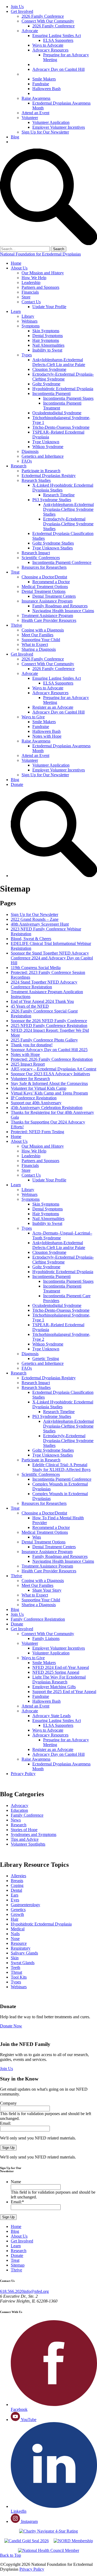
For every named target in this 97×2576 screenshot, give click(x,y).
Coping (17, 1885)
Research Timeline (59, 495)
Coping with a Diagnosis (43, 630)
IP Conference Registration (34, 1098)
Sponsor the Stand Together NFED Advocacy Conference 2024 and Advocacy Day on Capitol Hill (52, 958)
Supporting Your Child (41, 640)
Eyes (15, 1900)
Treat (15, 572)
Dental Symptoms (48, 336)
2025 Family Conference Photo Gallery (44, 1040)
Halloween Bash (46, 89)
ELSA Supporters (58, 40)
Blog (15, 137)
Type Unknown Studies (53, 548)
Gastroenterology (25, 1905)
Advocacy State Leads (51, 1716)
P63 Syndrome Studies (52, 500)
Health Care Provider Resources (49, 620)
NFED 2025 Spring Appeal (56, 1672)
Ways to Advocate (48, 45)
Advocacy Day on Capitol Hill (58, 69)
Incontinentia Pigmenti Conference (62, 562)
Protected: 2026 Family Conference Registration (52, 1059)
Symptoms (31, 326)
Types (27, 355)
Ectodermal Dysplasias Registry (49, 476)
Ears (15, 1895)
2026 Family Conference (43, 16)
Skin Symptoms (46, 331)
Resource (19, 1943)
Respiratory (21, 1948)
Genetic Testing (46, 1359)
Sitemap (18, 2265)
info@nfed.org (36, 2291)
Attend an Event (35, 113)
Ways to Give (34, 74)
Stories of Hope (24, 1830)
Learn (16, 311)
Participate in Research (41, 471)
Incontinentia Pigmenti (51, 393)
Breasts (17, 1881)
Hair (15, 1919)
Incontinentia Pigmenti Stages (68, 398)
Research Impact (36, 553)
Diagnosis (30, 451)
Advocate (30, 31)
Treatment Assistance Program (47, 616)
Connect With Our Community (48, 21)
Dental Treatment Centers (54, 596)
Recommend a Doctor (51, 582)
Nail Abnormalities (48, 345)
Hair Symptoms (46, 340)
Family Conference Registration (38, 1619)
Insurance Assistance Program (47, 601)
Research (19, 466)
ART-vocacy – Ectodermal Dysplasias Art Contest (53, 1069)
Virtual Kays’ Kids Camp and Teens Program (49, 1093)
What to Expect (35, 644)
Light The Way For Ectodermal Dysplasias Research (59, 1679)
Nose (15, 1939)
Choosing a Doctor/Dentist (44, 577)
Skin (15, 1958)
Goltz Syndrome (46, 384)
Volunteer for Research (30, 1079)
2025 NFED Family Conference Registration (49, 1025)
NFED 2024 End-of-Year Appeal (61, 1667)
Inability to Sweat (47, 350)
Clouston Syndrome (49, 369)
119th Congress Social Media (36, 968)
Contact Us (31, 302)
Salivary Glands (24, 1953)
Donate (17, 142)
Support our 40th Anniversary (36, 1103)
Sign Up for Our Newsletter (45, 132)
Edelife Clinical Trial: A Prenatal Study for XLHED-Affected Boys (61, 1467)
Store (26, 297)
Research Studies (36, 480)
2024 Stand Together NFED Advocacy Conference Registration (44, 984)
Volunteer (30, 118)
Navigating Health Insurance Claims (63, 611)
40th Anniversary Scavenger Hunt (40, 924)
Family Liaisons (46, 1638)
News (16, 1820)
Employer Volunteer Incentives (59, 127)
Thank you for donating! (32, 1045)
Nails (15, 1934)
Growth (17, 1914)
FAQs (27, 461)
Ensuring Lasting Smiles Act (57, 36)
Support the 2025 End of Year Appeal (64, 1692)
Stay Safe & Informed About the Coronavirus (49, 1083)
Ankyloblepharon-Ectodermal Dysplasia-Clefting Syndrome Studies (68, 509)
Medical (18, 1929)
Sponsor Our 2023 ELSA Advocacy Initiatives (50, 1074)
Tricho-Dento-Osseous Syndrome (61, 427)
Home (16, 263)
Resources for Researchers (44, 567)
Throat (16, 1972)
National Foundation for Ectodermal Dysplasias (40, 254)
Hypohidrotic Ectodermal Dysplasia (63, 389)
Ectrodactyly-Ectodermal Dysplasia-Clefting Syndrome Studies (68, 524)
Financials (30, 292)
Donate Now (11, 2026)
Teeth (15, 1967)
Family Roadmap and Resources (60, 606)
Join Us (17, 7)
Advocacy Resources (50, 50)
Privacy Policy (23, 1774)
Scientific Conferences (41, 558)
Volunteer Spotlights (28, 1844)
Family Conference (27, 1815)
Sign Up (8, 2148)
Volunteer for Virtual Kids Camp (39, 1088)
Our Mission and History (43, 273)
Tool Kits (19, 1977)
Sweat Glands (23, 1963)
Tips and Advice (25, 1839)
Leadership (31, 282)
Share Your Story (47, 1590)
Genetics (18, 1910)
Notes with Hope (47, 93)
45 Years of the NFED (30, 1006)
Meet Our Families (37, 635)
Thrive (16, 625)
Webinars (30, 321)
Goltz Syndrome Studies (53, 543)
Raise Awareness (36, 98)
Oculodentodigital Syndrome (57, 413)
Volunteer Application (51, 122)
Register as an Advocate (54, 64)
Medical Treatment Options (45, 587)
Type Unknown (46, 442)
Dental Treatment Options (44, 591)
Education (19, 1810)
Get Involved (22, 11)
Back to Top (11, 2555)
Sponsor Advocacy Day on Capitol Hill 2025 (49, 1050)
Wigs (37, 1537)
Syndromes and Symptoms (34, 1834)
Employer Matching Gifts (54, 1687)
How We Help (34, 278)
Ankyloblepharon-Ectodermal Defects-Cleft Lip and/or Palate (59, 362)
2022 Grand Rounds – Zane (35, 919)
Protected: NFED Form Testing (37, 1132)
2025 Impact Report (28, 1064)
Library (28, 316)
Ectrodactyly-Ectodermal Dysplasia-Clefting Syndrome (63, 377)
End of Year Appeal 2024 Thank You (42, 1001)
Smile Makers (44, 79)
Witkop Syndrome (48, 447)
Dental (16, 1890)
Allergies (18, 1876)
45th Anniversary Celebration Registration (47, 1108)
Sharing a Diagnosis (39, 649)
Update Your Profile (49, 307)
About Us (19, 268)
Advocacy (20, 1806)
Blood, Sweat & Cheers (31, 939)
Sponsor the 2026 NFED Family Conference (49, 1021)
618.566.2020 (12, 2291)
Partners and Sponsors (40, 287)
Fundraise (41, 84)
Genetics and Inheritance (43, 456)
